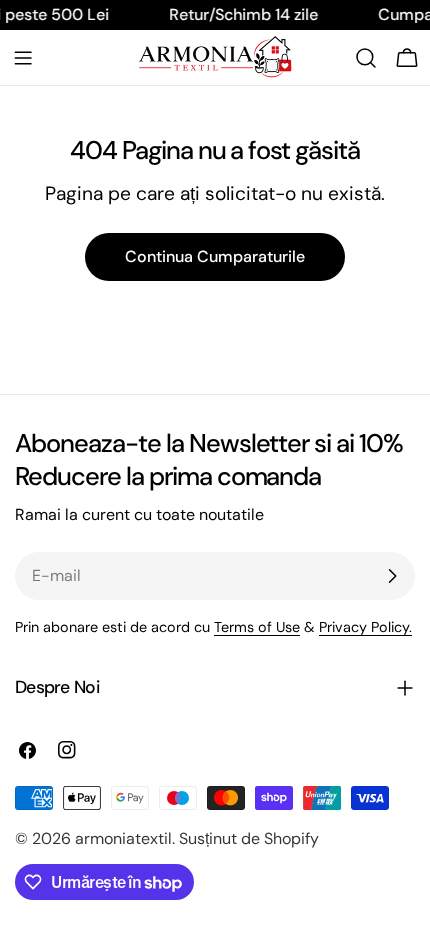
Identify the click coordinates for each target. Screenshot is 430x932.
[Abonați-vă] (392, 576)
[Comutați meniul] (23, 58)
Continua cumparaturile (215, 256)
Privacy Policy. (365, 627)
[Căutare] (366, 58)
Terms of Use (257, 627)
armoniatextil (123, 838)
